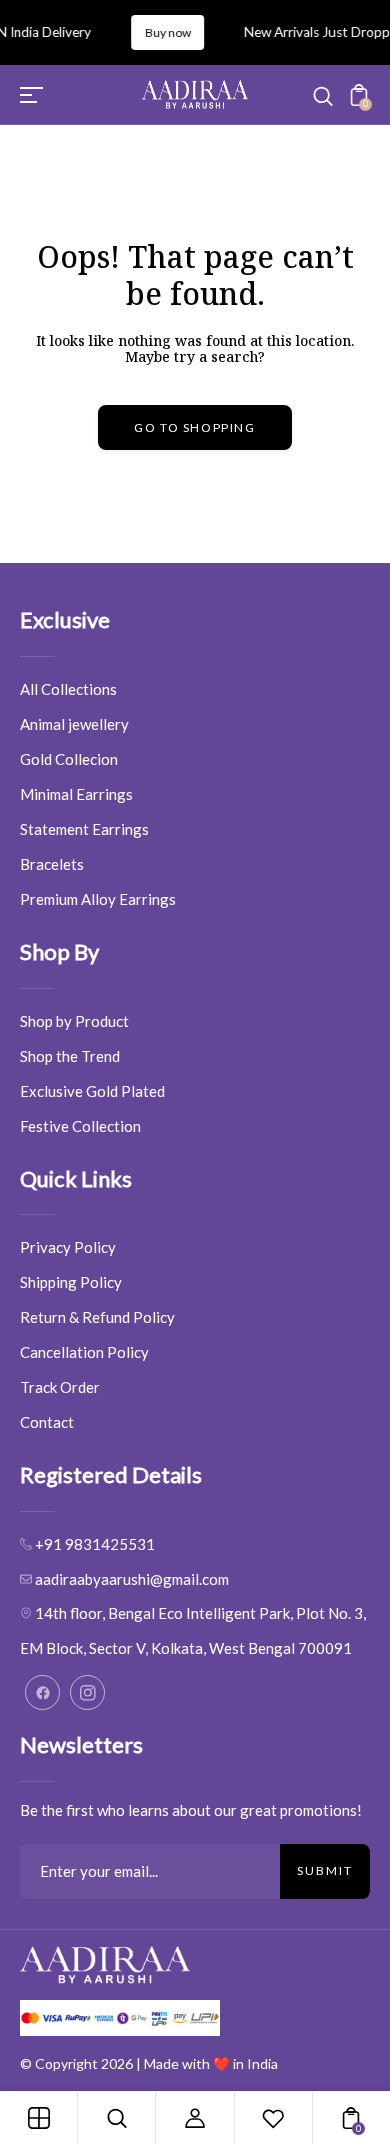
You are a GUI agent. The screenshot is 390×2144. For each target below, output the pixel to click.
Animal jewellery (74, 724)
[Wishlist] (273, 2118)
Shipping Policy (71, 1282)
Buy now (160, 32)
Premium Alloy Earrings (98, 899)
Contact (47, 1422)
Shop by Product (74, 1021)
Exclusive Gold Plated (92, 1091)
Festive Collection (80, 1126)
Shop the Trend (70, 1056)
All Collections (68, 689)
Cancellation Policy (84, 1352)
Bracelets (52, 864)
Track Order (60, 1387)
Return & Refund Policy (97, 1317)
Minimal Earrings (76, 794)
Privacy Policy (68, 1247)
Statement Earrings (84, 829)
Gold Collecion (69, 759)
